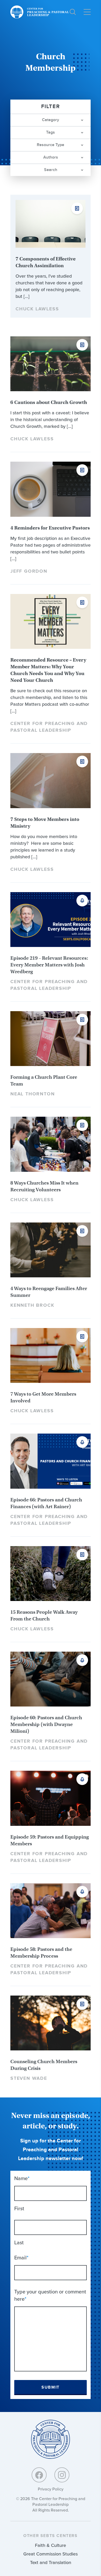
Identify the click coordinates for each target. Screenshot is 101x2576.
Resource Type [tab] (51, 145)
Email (21, 2258)
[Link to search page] (73, 12)
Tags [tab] (51, 132)
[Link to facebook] (39, 2475)
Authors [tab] (51, 157)
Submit (51, 2387)
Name (22, 2178)
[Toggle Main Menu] (87, 12)
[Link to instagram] (62, 2475)
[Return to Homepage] (51, 2440)
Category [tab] (51, 120)
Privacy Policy (51, 2489)
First (19, 2208)
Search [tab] (51, 170)
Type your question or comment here (50, 2295)
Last (19, 2242)
